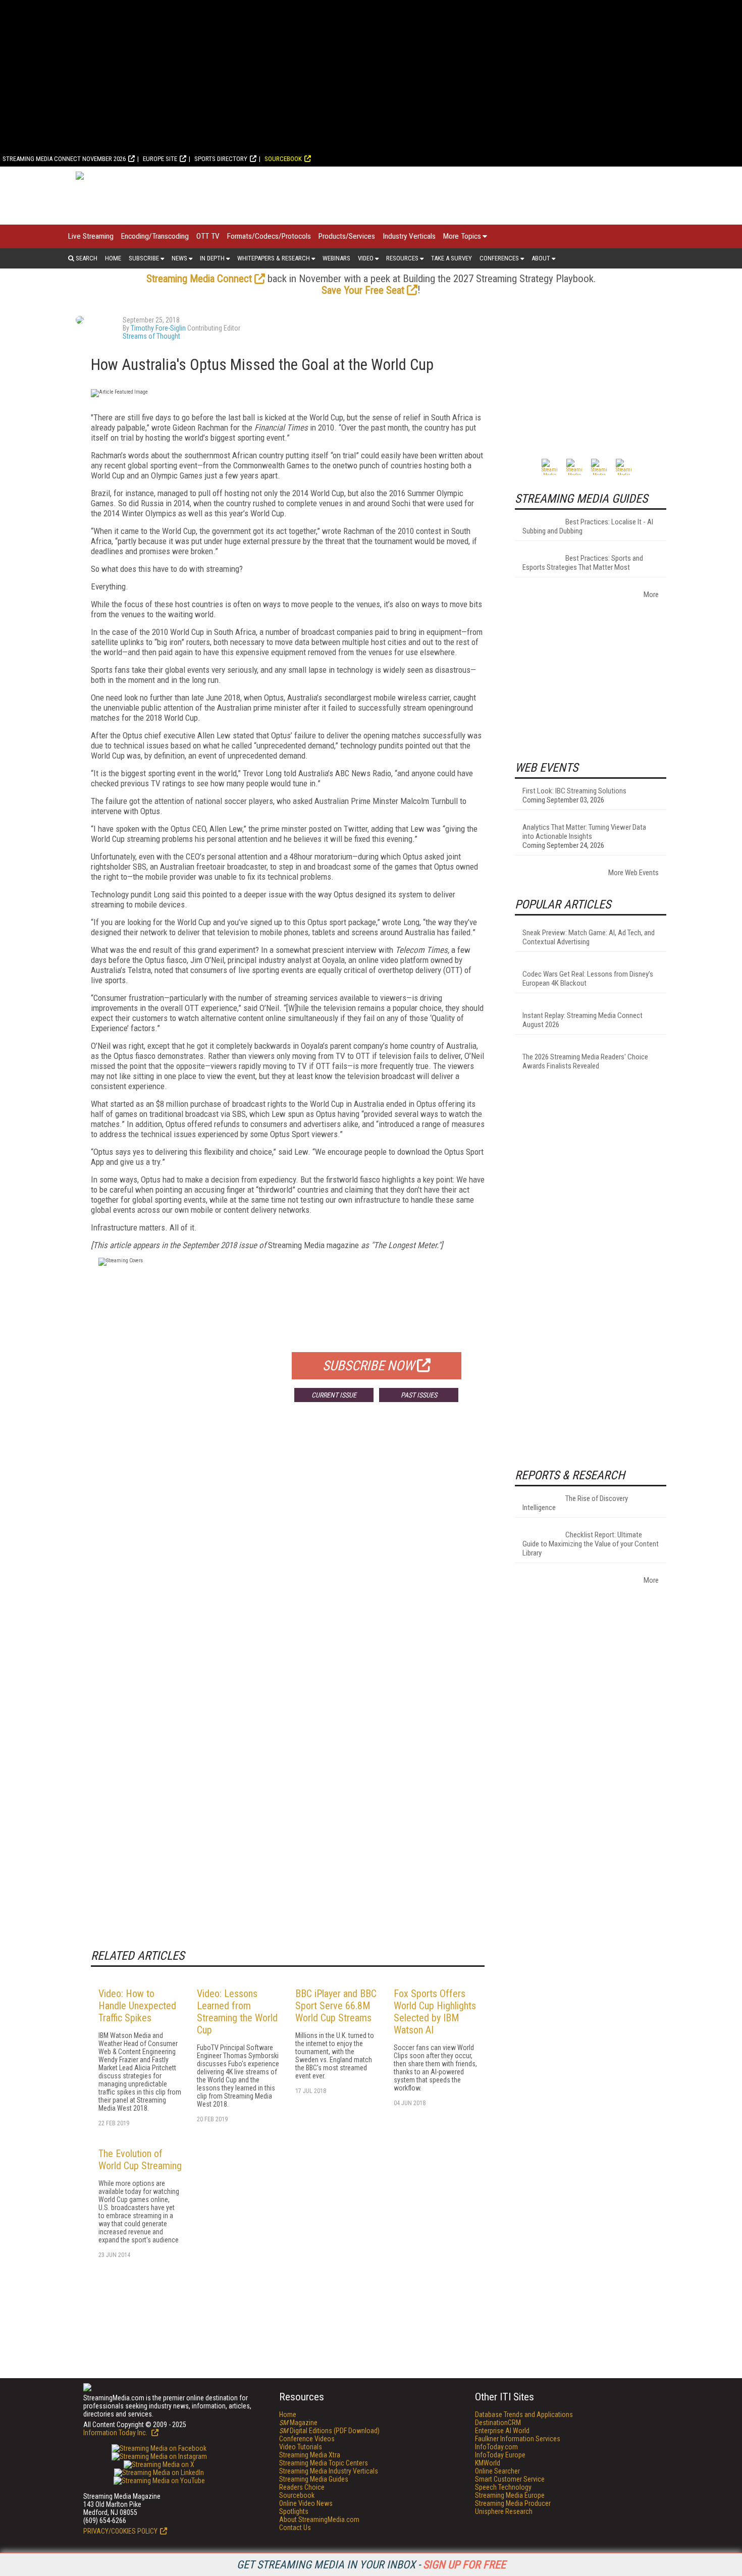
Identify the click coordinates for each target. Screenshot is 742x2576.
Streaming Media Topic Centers (324, 2463)
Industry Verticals (409, 236)
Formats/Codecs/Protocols (269, 236)
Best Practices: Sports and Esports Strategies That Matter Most (583, 563)
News (179, 258)
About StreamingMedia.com (319, 2519)
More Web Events (633, 873)
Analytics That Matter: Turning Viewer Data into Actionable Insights (584, 832)
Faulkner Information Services (518, 2439)
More (651, 595)
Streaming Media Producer (513, 2503)
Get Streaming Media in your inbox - (371, 2565)
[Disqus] (288, 1559)
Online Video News (306, 2503)
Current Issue (334, 1395)
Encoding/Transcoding (155, 236)
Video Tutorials (301, 2447)
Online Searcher (497, 2471)
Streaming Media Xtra (310, 2455)
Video (366, 258)
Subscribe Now (368, 1366)
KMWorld (488, 2463)
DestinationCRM (498, 2423)
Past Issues (419, 1395)
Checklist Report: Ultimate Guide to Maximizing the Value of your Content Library (591, 1544)
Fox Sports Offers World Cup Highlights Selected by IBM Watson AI (435, 2012)
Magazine (298, 2423)
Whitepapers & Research (274, 258)
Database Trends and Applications (524, 2414)
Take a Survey (452, 258)
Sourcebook (283, 159)
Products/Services (347, 236)
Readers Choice (302, 2487)
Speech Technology (503, 2487)
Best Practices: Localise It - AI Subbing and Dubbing (588, 526)
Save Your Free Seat (363, 290)
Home (113, 258)
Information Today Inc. (116, 2433)
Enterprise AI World (502, 2431)
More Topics (462, 236)
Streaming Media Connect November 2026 (64, 159)
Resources (402, 258)
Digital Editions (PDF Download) (329, 2431)
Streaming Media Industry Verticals (329, 2471)
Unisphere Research (504, 2511)
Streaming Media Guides (314, 2479)
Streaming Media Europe (510, 2495)
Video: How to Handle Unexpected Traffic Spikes (137, 2006)
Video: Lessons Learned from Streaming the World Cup (237, 2012)
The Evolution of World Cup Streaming (140, 2160)
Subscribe (144, 258)
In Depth (212, 258)
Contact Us (295, 2528)
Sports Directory (221, 159)
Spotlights (294, 2511)
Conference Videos (307, 2439)
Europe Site (160, 159)
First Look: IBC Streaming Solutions (574, 791)
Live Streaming (91, 236)
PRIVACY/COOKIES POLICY (120, 2531)
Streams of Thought (151, 336)
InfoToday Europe (500, 2455)
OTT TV (208, 236)
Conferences (499, 258)
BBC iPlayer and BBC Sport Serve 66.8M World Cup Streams (336, 2006)
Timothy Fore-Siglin (158, 328)
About (541, 258)
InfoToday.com (496, 2447)
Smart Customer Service (510, 2479)
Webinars (336, 258)
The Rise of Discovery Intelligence (575, 1503)
